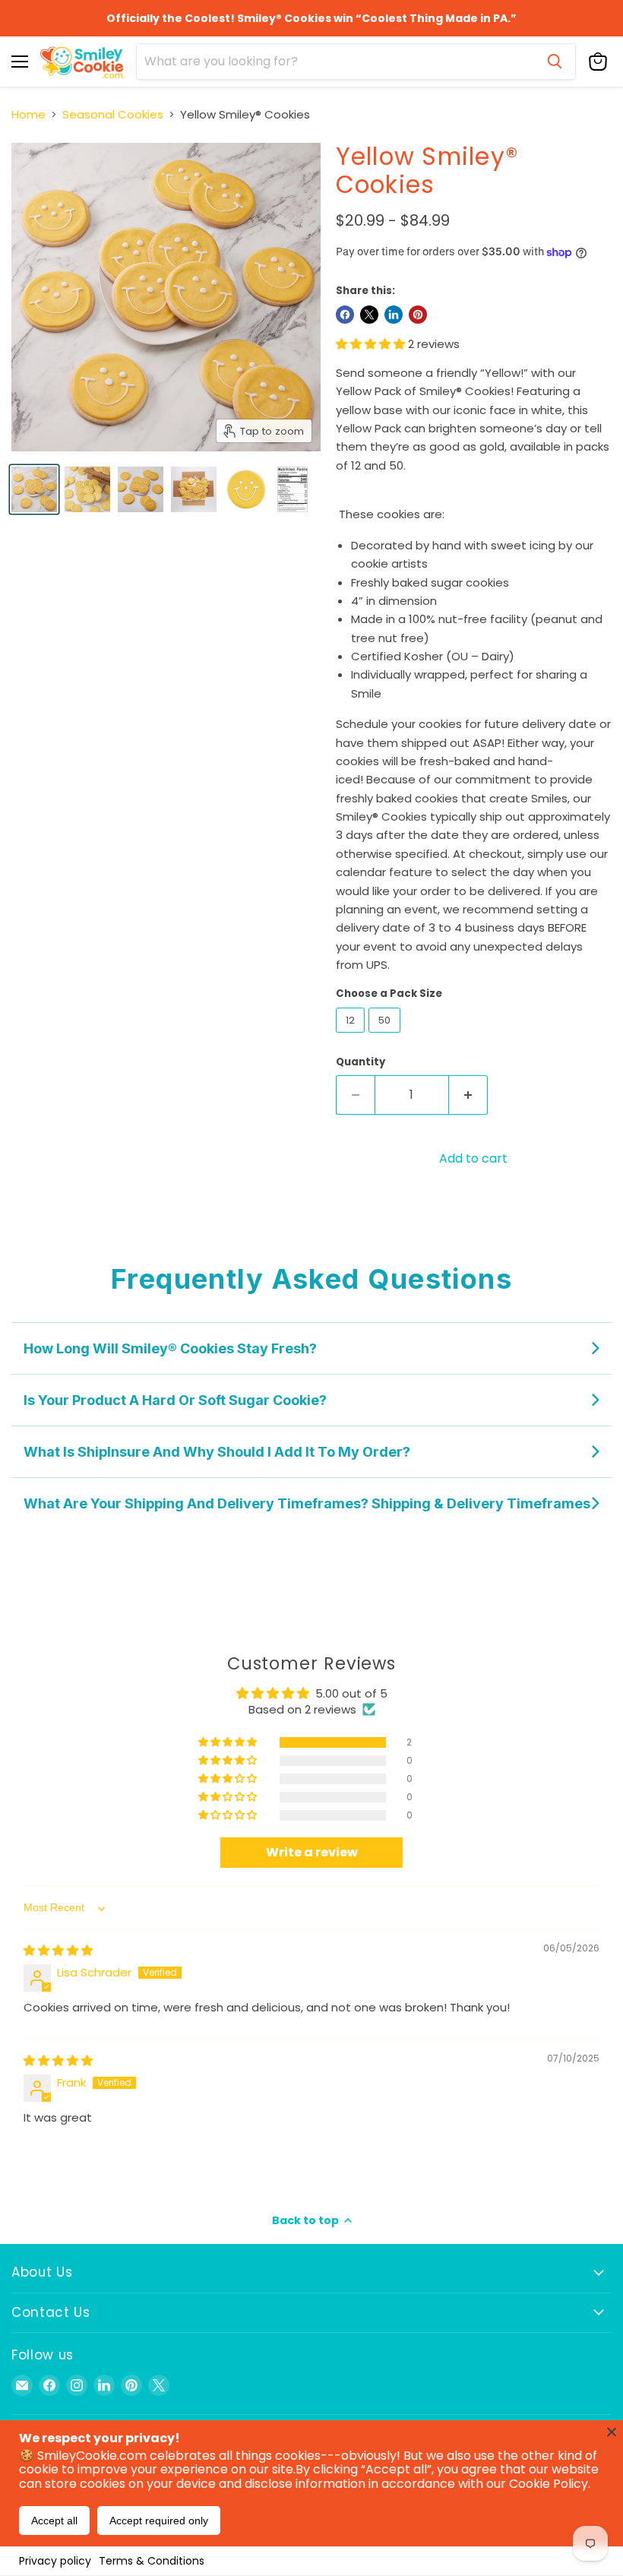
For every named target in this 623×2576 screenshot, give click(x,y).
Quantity (361, 1062)
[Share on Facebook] (345, 315)
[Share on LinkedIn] (394, 315)
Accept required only (159, 2521)
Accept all (54, 2521)
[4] (34, 489)
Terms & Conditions (152, 2561)
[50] (386, 1036)
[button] (372, 344)
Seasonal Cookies (113, 114)
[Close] (612, 2432)
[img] (58, 1950)
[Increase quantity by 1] (468, 1095)
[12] (352, 1036)
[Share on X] (369, 315)
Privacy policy (55, 2561)
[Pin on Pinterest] (418, 315)
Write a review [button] (312, 1852)
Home (28, 114)
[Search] (555, 62)
